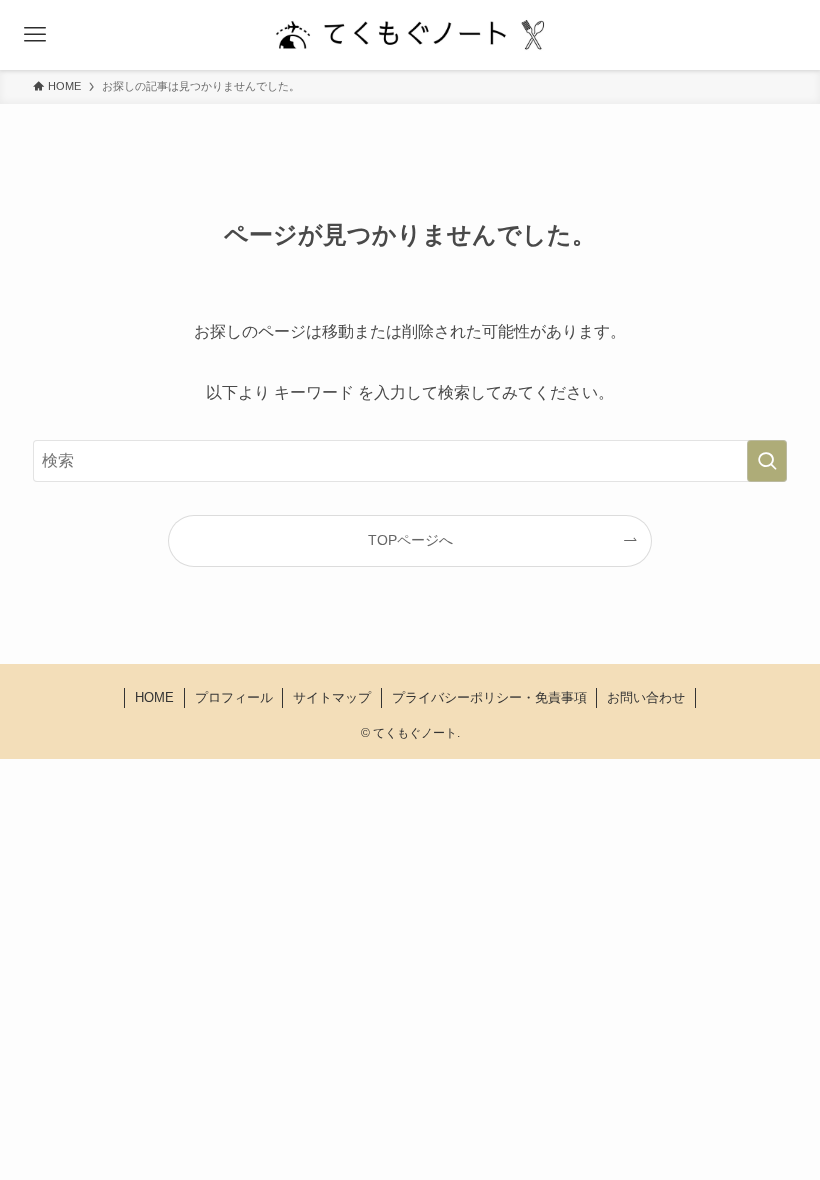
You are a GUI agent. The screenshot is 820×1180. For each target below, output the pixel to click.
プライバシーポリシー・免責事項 (489, 697)
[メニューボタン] (35, 35)
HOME (154, 697)
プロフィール (234, 697)
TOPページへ (410, 540)
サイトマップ (332, 697)
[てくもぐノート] (410, 35)
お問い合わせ (646, 697)
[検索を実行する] (767, 461)
